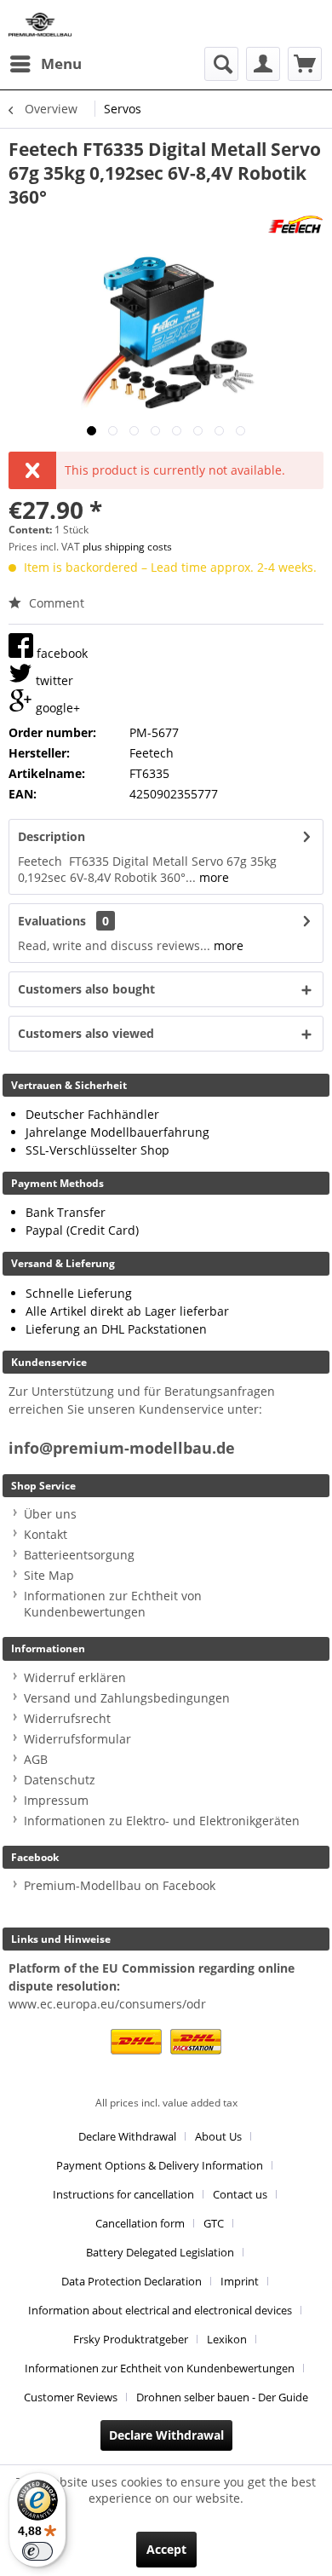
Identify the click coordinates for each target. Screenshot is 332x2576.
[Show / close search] (221, 64)
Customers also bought (86, 989)
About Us (218, 2136)
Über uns (50, 1514)
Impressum (56, 1800)
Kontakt (46, 1534)
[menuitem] (45, 64)
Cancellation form (140, 2223)
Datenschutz (60, 1780)
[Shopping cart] (305, 64)
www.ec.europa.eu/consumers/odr (107, 2004)
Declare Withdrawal (127, 2136)
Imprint (240, 2281)
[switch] (37, 2551)
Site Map (49, 1575)
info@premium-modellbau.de (122, 1448)
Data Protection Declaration (132, 2281)
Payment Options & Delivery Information (160, 2165)
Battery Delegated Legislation (160, 2252)
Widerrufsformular (77, 1739)
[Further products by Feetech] (295, 224)
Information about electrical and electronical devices (160, 2310)
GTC (214, 2223)
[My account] (263, 64)
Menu (61, 63)
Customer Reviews (71, 2397)
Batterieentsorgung (79, 1555)
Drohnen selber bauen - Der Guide (222, 2397)
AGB (36, 1759)
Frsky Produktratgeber (131, 2339)
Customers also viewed (86, 1033)
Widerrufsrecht (67, 1718)
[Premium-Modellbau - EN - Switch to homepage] (40, 23)
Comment (55, 603)
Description (52, 836)
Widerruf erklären (75, 1677)
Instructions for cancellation (123, 2194)
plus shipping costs (127, 547)
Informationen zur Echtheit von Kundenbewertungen (113, 1604)
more (212, 877)
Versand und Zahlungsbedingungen (127, 1698)
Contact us (240, 2194)
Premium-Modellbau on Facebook (120, 1885)
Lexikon (227, 2339)
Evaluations (52, 921)
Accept (166, 2549)
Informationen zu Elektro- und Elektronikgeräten (162, 1821)
